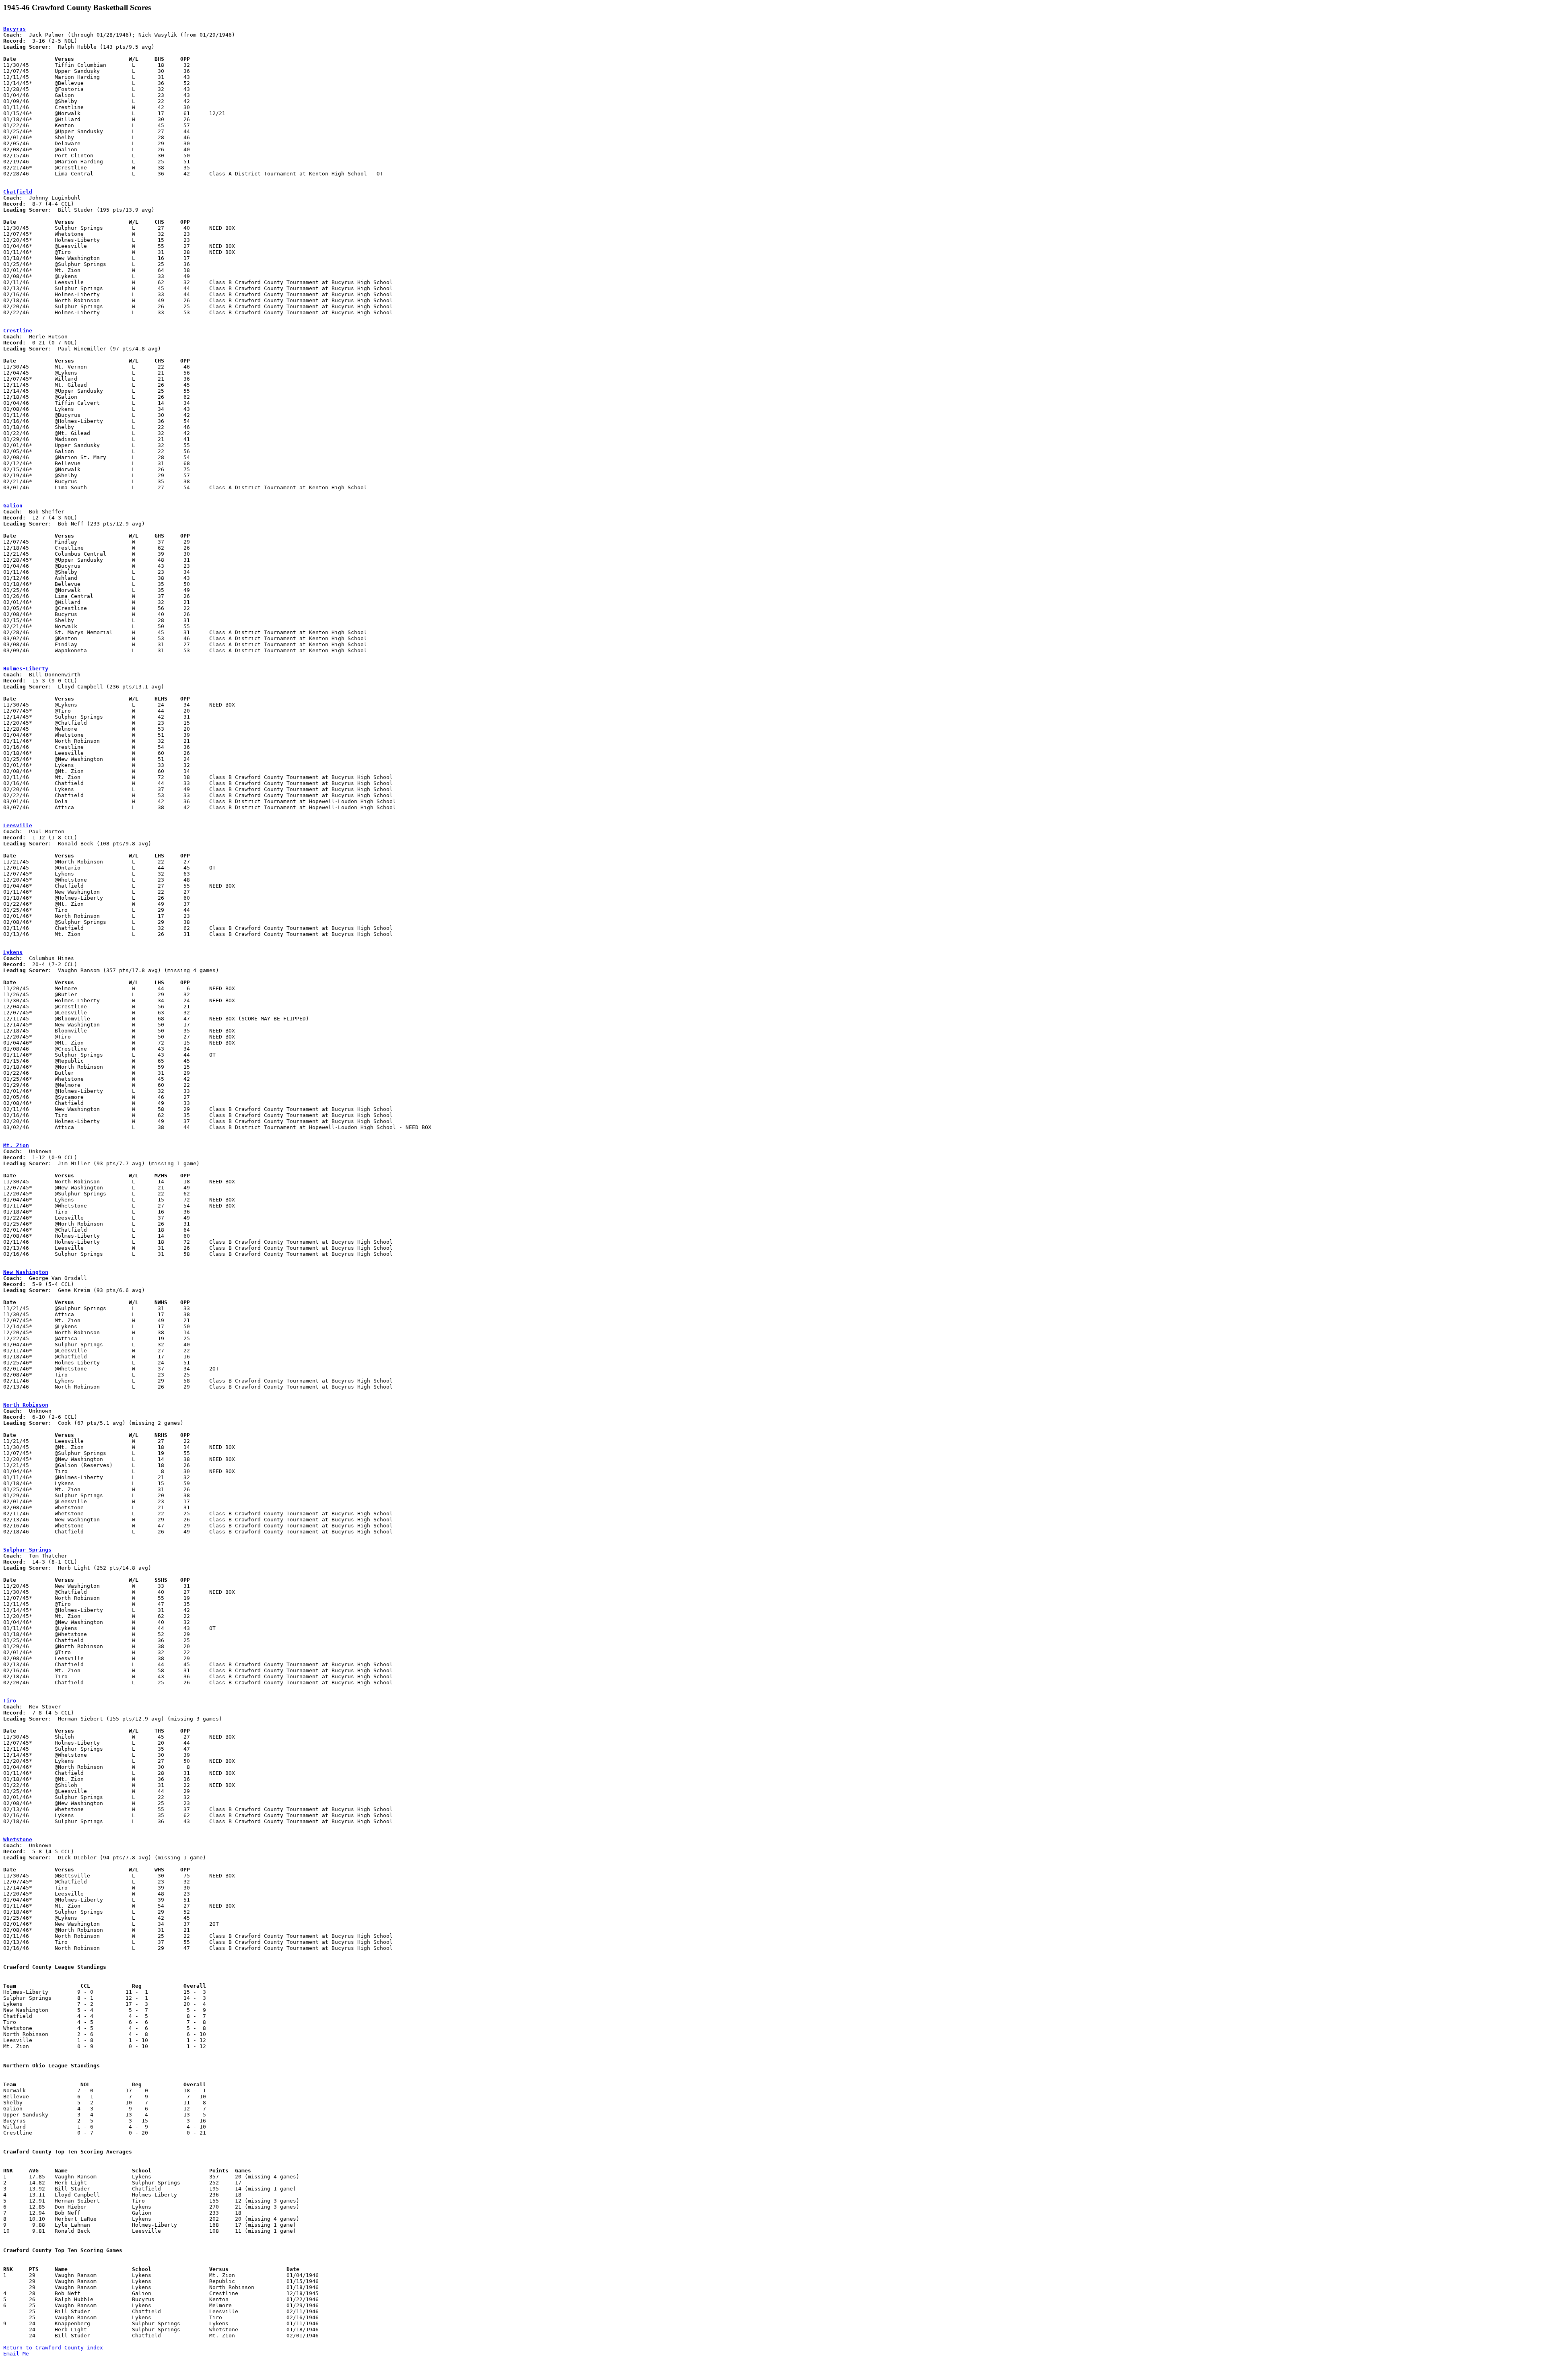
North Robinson (26, 1405)
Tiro (10, 1701)
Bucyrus (14, 29)
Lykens (13, 952)
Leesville (18, 825)
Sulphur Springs (27, 1550)
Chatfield (18, 192)
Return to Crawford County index (53, 2348)
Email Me (16, 2354)
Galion (13, 506)
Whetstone (18, 1839)
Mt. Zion (16, 1145)
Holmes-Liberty (26, 669)
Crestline (18, 331)
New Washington (26, 1272)
